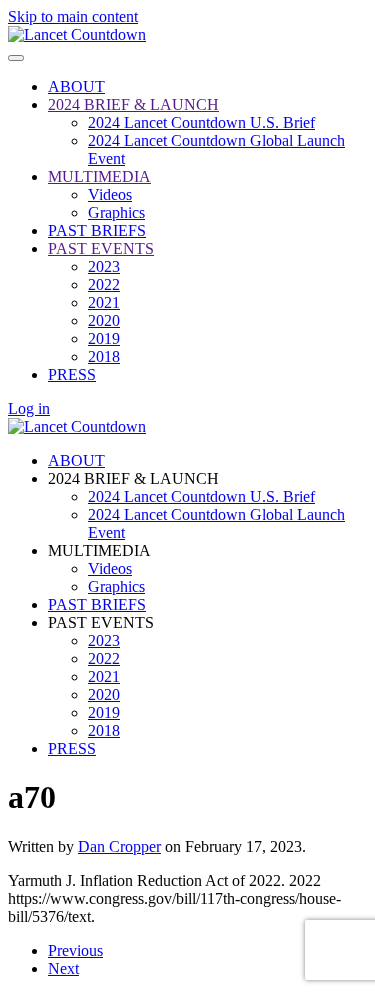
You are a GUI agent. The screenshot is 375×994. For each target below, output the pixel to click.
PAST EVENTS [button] (101, 622)
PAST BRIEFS (97, 230)
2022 (104, 284)
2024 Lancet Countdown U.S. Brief (201, 122)
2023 (104, 266)
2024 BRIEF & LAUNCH (133, 104)
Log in (29, 408)
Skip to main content (73, 16)
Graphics (116, 212)
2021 (104, 302)
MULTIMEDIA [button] (99, 550)
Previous (75, 950)
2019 (104, 338)
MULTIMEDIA (99, 176)
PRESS (72, 374)
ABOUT (76, 86)
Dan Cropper (119, 846)
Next (63, 968)
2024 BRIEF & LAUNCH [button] (133, 478)
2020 (104, 320)
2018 (104, 356)
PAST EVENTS (101, 248)
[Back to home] (77, 34)
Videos (110, 194)
